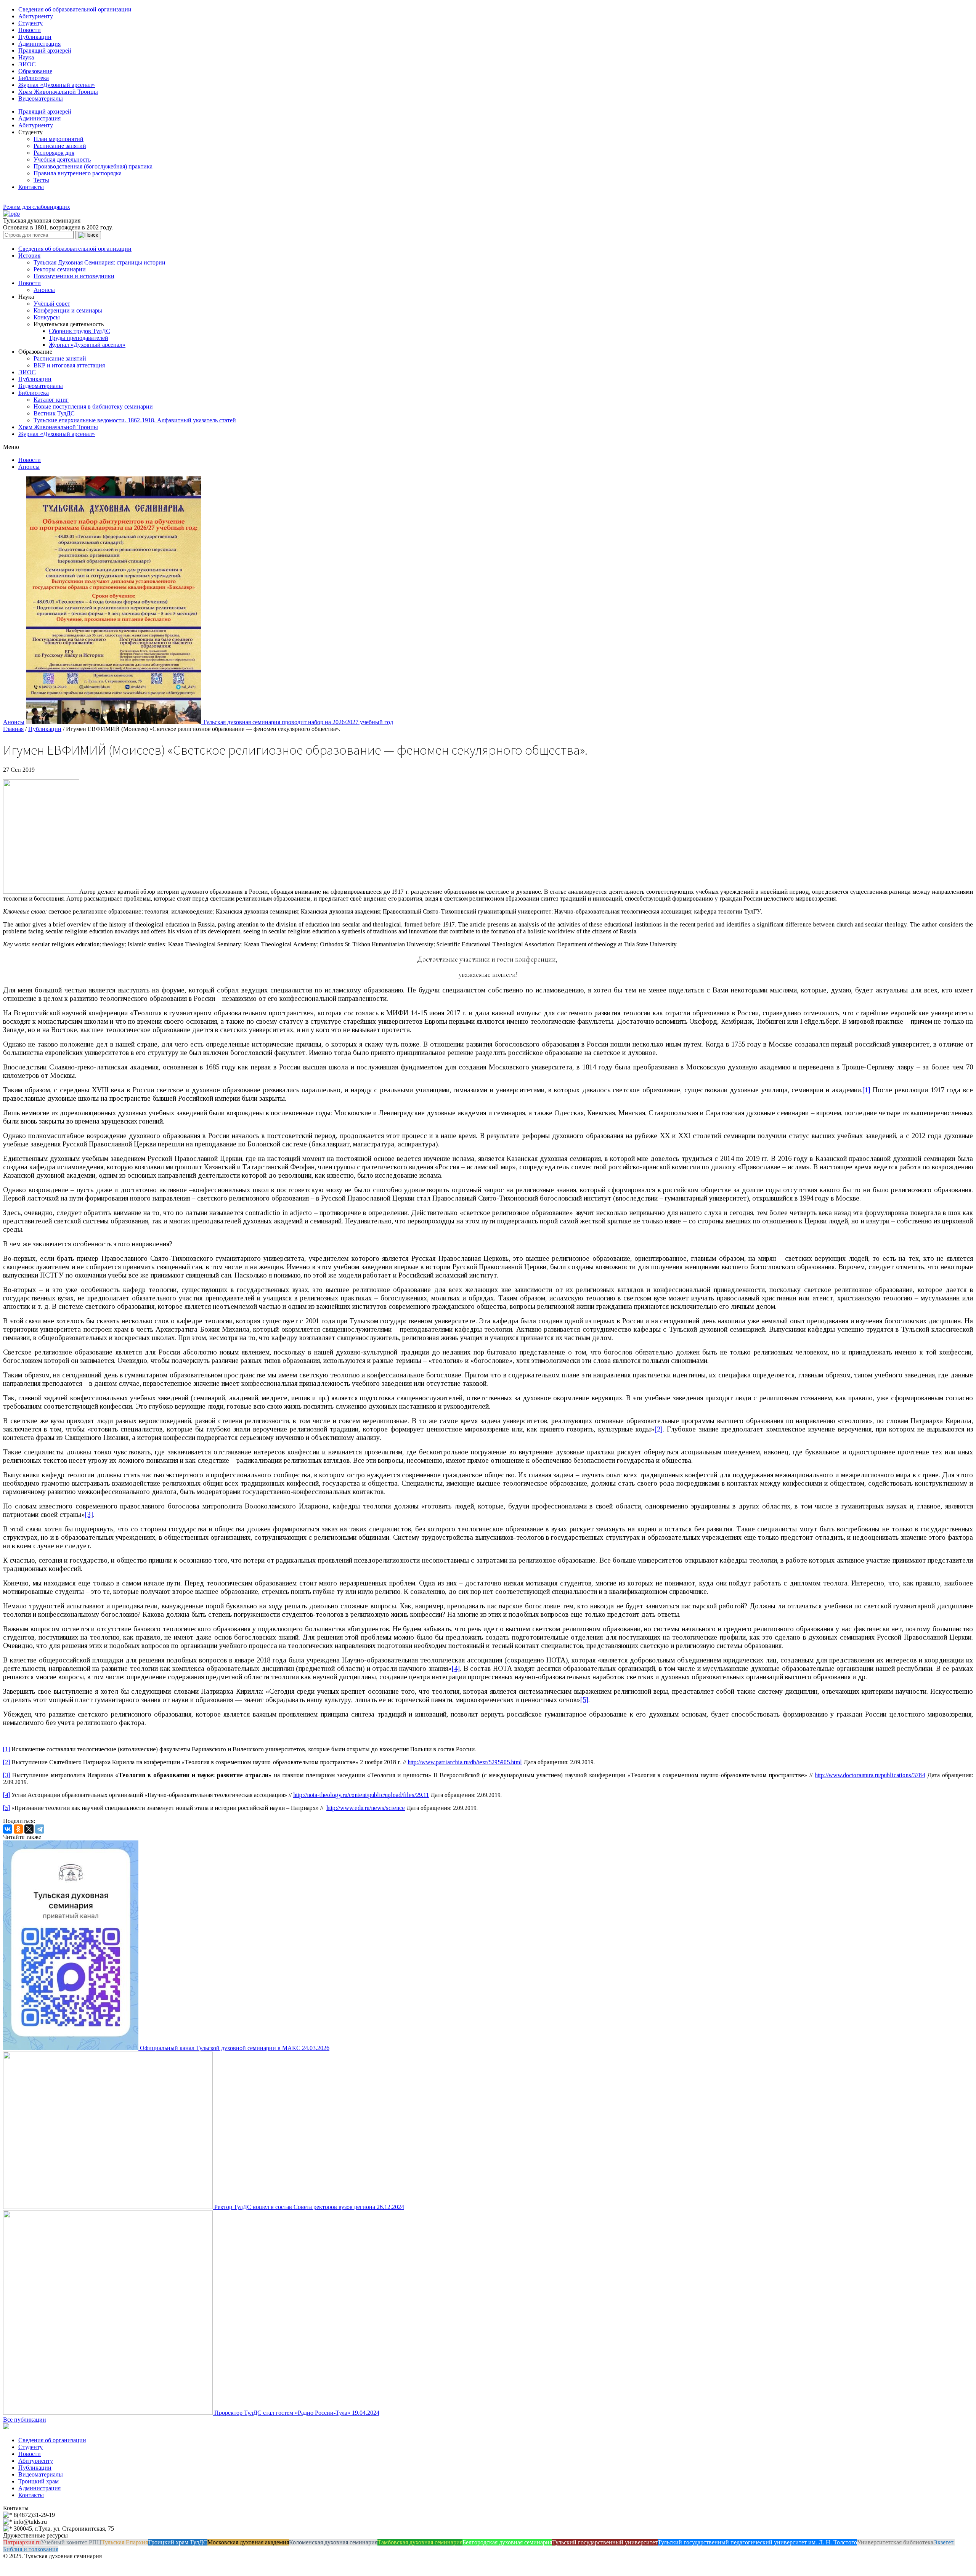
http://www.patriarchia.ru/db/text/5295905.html (465, 1762)
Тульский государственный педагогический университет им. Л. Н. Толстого (757, 2542)
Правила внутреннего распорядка (78, 173)
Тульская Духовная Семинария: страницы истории (100, 262)
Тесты (41, 180)
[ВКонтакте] (8, 1829)
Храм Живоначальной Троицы (58, 92)
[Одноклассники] (18, 1829)
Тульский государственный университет (605, 2542)
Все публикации (25, 2420)
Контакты (31, 187)
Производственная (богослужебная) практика (93, 166)
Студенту (30, 23)
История (29, 256)
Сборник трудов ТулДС (79, 331)
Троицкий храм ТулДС (178, 2542)
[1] (866, 1090)
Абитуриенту (36, 16)
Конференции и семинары (68, 310)
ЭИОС (27, 64)
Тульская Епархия (125, 2542)
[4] (456, 1668)
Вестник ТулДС (54, 413)
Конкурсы (47, 317)
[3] (89, 1514)
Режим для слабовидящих (37, 207)
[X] (29, 1829)
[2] (659, 1429)
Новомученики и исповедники (74, 276)
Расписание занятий (60, 146)
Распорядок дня (54, 153)
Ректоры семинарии (60, 269)
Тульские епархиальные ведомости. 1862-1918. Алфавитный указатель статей (135, 420)
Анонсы (44, 290)
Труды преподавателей (79, 338)
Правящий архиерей (45, 50)
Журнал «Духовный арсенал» (57, 85)
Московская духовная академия (248, 2542)
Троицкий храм (39, 2481)
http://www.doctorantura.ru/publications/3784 (870, 1775)
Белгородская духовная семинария (507, 2542)
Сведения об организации (52, 2440)
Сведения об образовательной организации (75, 9)
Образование (35, 71)
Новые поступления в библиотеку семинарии (93, 406)
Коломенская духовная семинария (333, 2542)
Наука (26, 57)
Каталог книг (51, 400)
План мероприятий (59, 139)
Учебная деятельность (62, 159)
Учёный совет (52, 304)
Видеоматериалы (41, 99)
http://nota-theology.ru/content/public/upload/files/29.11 (361, 1795)
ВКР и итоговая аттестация (69, 365)
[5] (584, 1700)
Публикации (35, 37)
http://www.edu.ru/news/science (366, 1808)
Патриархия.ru (22, 2542)
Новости (30, 30)
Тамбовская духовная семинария (420, 2542)
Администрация (39, 44)
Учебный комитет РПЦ (71, 2542)
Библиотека (34, 78)
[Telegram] (40, 1829)
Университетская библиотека (895, 2542)
